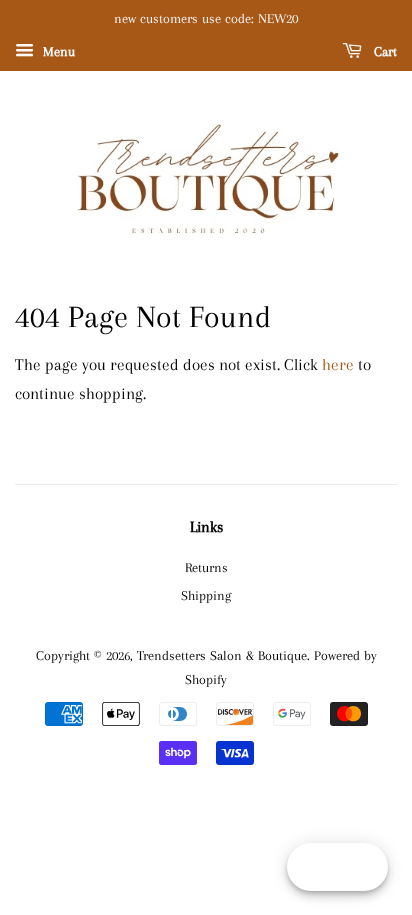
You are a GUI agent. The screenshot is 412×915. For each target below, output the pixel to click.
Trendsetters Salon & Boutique (222, 655)
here (338, 364)
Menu (57, 51)
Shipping (206, 595)
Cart (383, 51)
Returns (206, 567)
